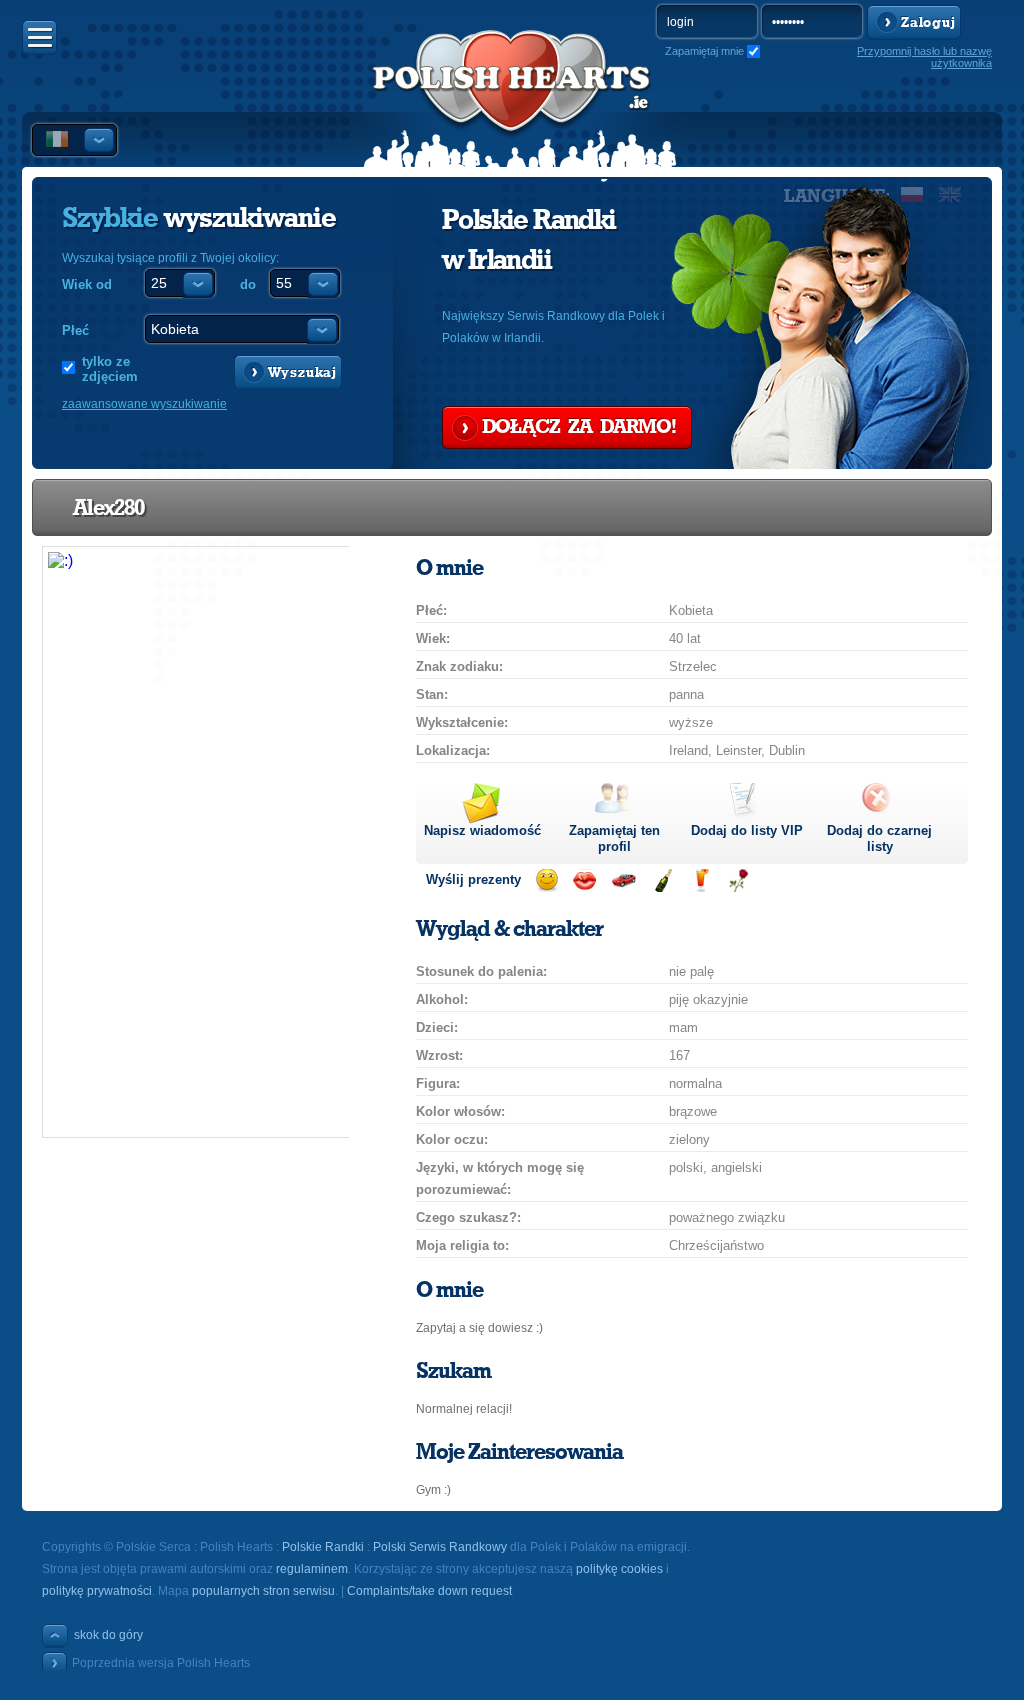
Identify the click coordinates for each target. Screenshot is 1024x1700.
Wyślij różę (738, 880)
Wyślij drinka (700, 880)
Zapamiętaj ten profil (614, 838)
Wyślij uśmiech (546, 880)
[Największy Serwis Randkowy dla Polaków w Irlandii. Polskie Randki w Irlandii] (512, 101)
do (248, 284)
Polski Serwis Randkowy (440, 1547)
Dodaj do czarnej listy (879, 838)
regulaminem (312, 1569)
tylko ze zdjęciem (110, 369)
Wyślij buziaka (584, 880)
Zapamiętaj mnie (704, 51)
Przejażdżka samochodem (623, 880)
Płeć (75, 330)
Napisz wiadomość (482, 830)
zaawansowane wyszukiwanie (144, 404)
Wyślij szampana (662, 880)
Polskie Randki (323, 1547)
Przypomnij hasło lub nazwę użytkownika (924, 57)
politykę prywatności (97, 1591)
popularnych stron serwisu (263, 1591)
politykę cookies (619, 1569)
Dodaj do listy (747, 830)
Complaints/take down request (429, 1591)
